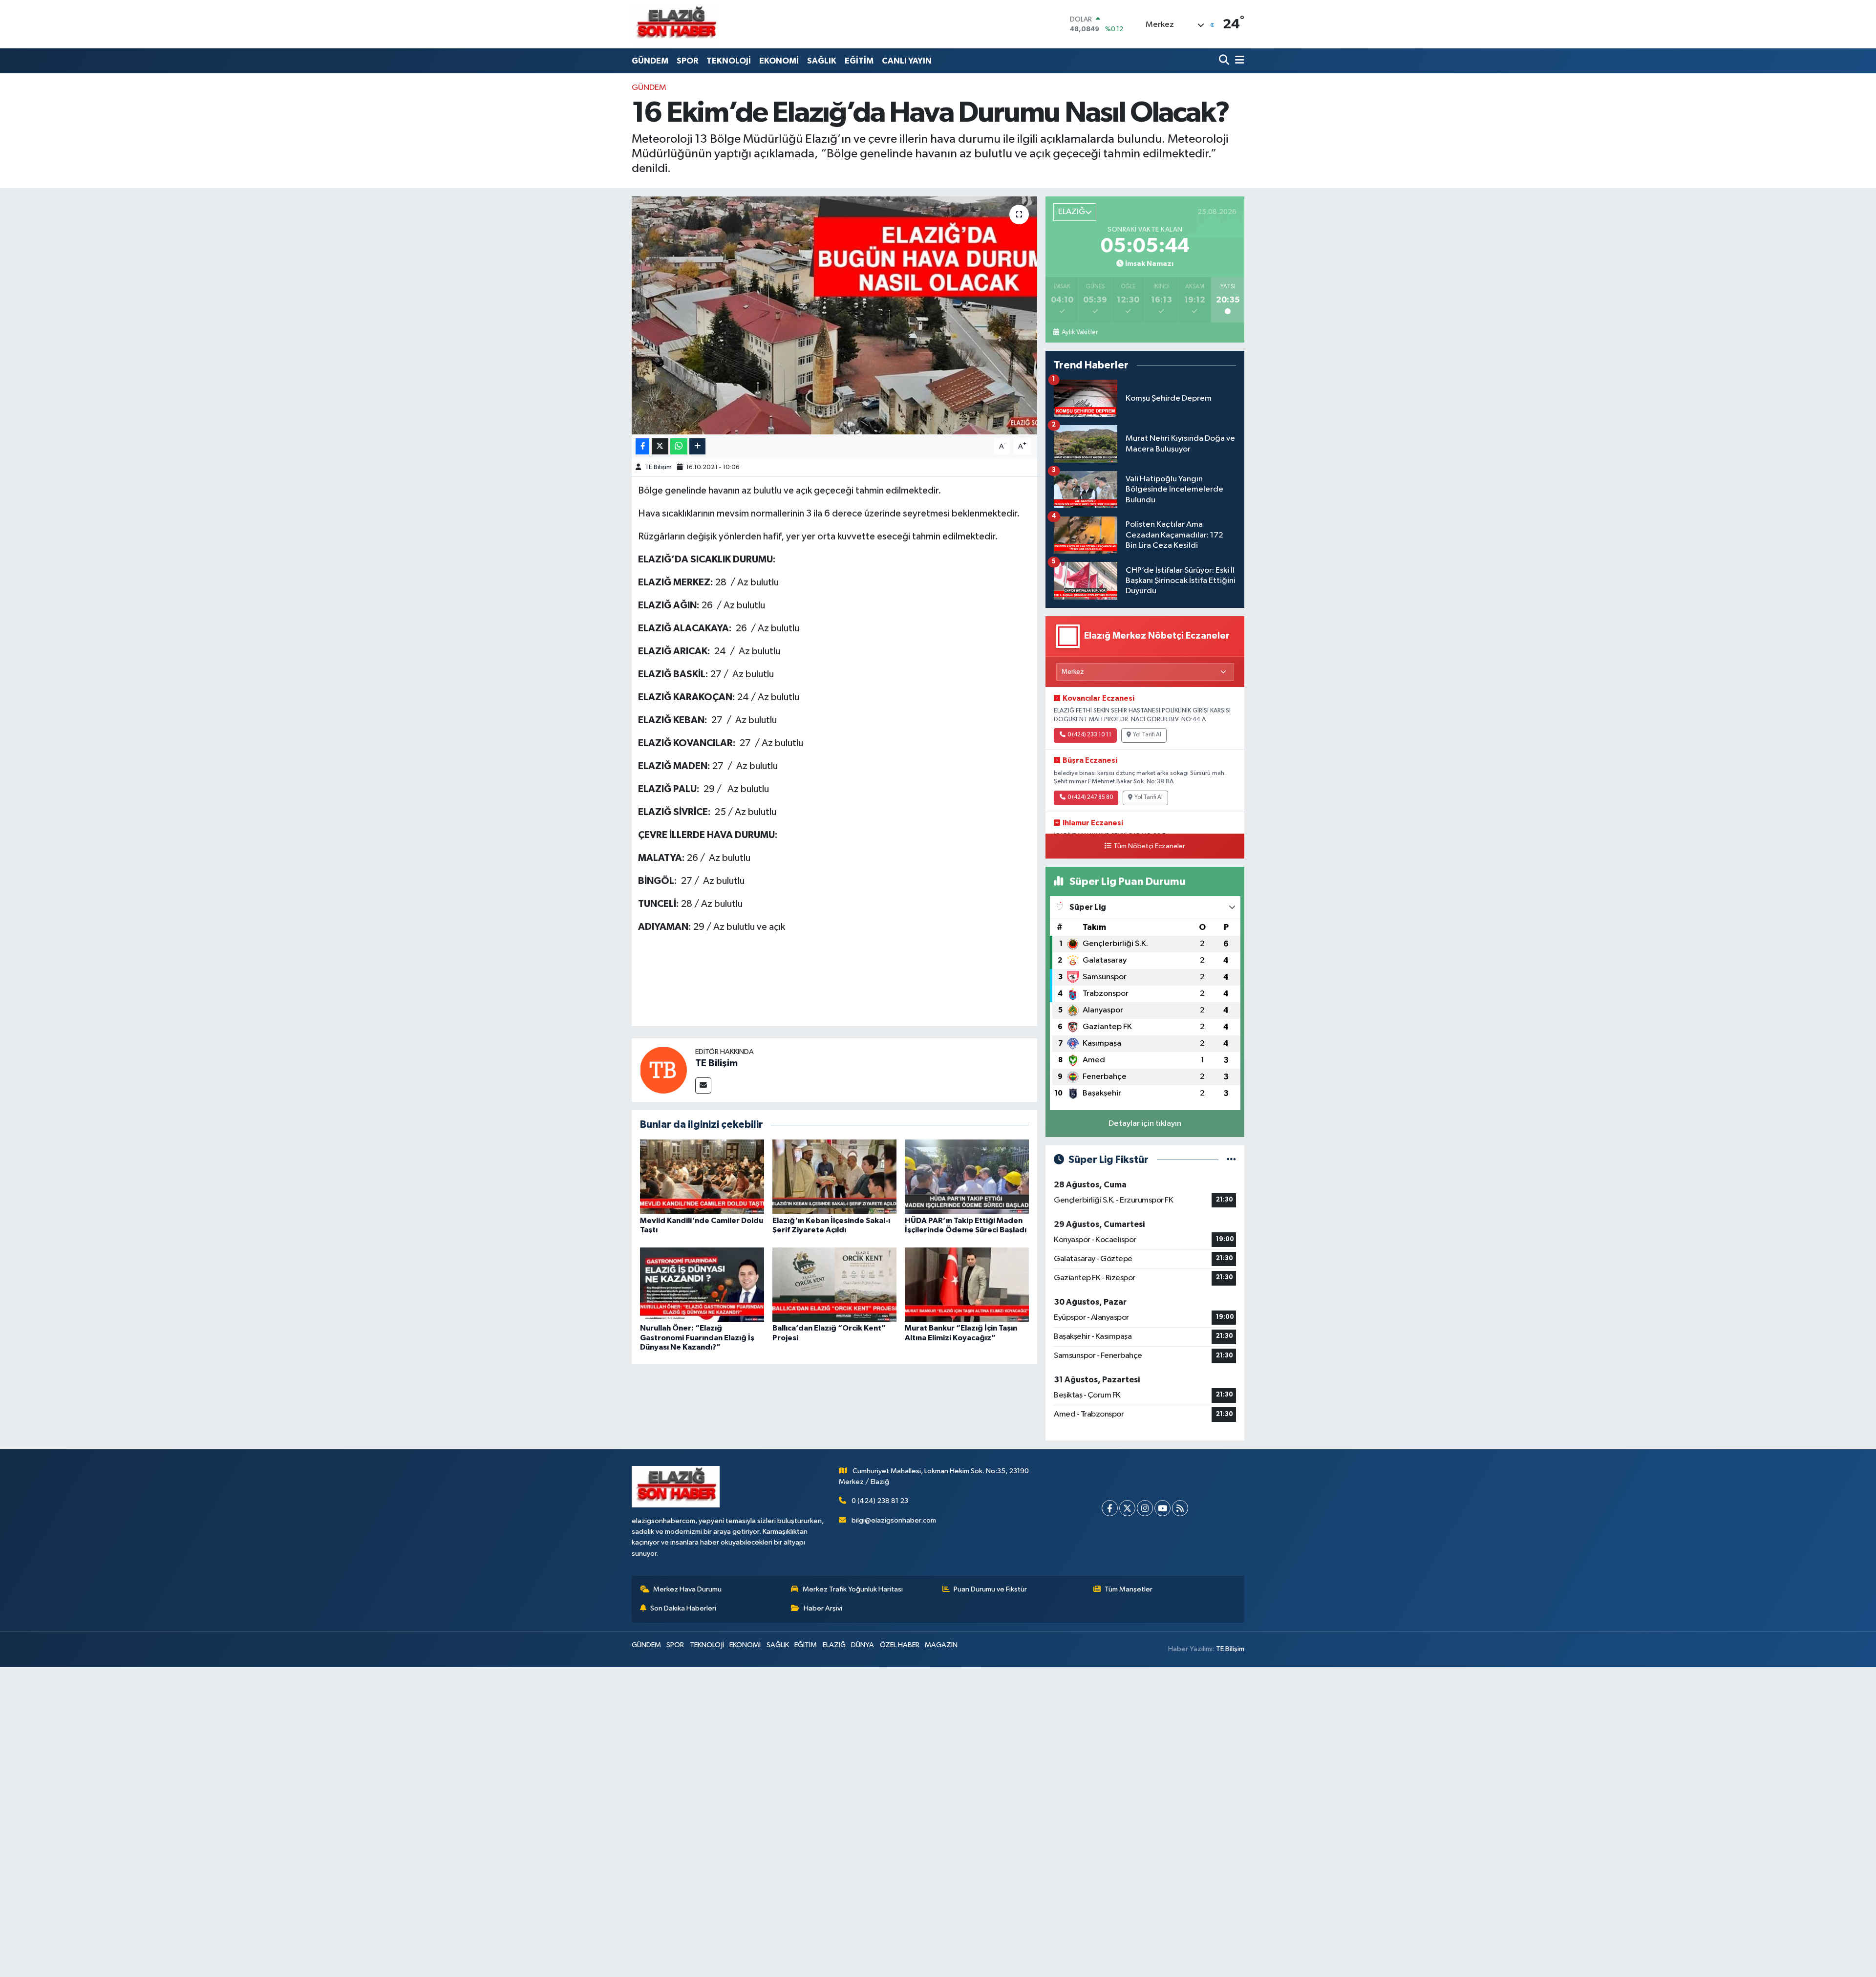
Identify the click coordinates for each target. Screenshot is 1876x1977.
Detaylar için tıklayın (1145, 1124)
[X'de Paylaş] (660, 446)
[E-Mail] (703, 1085)
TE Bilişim (658, 467)
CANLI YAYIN (907, 61)
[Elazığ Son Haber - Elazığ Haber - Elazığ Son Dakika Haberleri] (676, 24)
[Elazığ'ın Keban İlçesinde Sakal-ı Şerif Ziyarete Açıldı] (834, 1176)
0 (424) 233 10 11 (1089, 735)
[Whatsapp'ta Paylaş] (679, 446)
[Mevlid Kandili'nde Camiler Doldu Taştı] (702, 1176)
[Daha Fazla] (697, 446)
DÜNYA (863, 1645)
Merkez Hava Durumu (687, 1589)
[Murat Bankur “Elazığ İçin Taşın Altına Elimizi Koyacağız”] (967, 1284)
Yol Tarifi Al (1147, 735)
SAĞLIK (822, 61)
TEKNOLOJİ (729, 61)
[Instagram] (1145, 1508)
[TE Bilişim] (663, 1070)
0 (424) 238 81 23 (880, 1501)
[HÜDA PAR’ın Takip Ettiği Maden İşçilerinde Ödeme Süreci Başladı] (967, 1176)
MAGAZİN (941, 1645)
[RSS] (1180, 1508)
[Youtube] (1162, 1508)
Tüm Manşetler (1129, 1589)
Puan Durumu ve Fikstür (990, 1589)
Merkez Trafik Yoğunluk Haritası (853, 1589)
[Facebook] (1110, 1508)
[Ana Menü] (1238, 61)
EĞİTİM (859, 61)
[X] (1127, 1508)
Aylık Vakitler (1079, 332)
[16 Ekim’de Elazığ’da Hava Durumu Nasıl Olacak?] (835, 315)
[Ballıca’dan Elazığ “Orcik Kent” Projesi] (834, 1284)
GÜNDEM (650, 61)
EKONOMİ (779, 61)
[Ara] (1225, 61)
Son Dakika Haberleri (683, 1608)
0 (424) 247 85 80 (1090, 797)
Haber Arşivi (823, 1608)
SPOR (687, 61)
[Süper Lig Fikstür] (1231, 1160)
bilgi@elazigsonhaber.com (894, 1520)
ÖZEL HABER (900, 1645)
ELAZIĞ (834, 1645)
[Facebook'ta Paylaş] (642, 446)
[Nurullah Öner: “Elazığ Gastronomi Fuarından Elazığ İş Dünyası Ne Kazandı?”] (702, 1284)
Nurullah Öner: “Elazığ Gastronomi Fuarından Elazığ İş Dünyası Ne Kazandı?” (697, 1337)
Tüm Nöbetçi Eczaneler (1149, 846)
